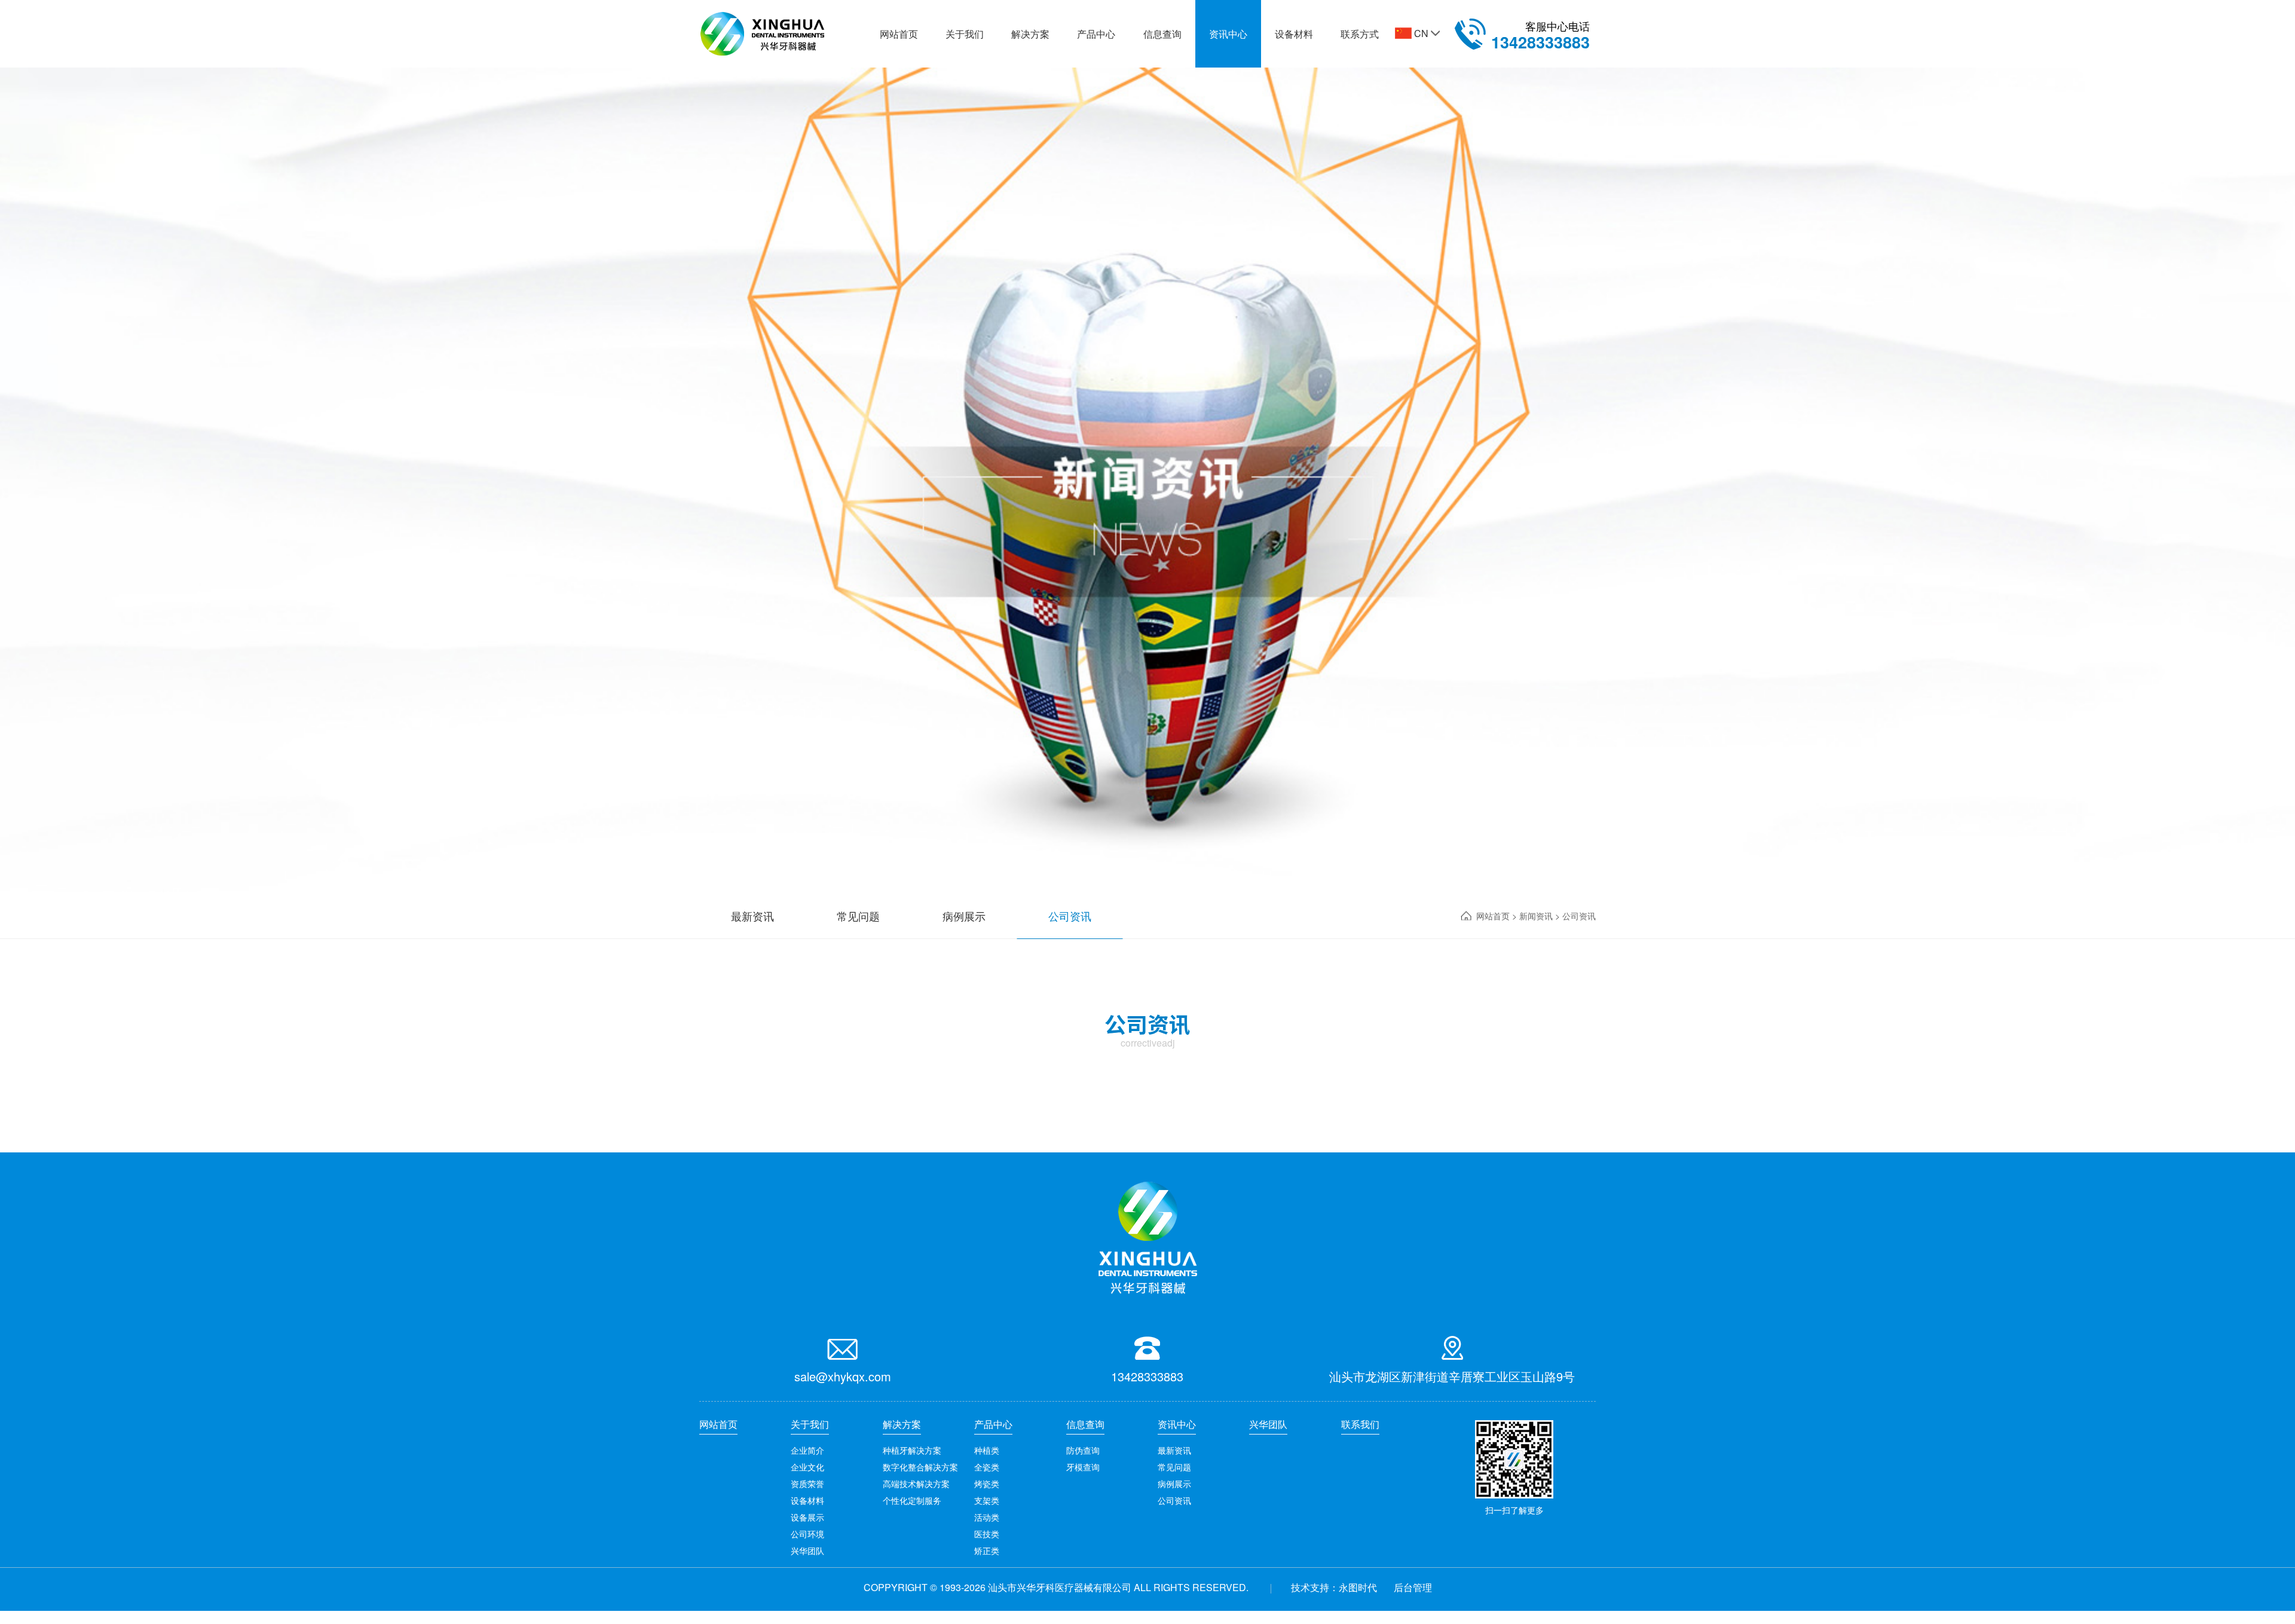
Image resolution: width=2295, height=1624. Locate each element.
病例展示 (1174, 1484)
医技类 (987, 1534)
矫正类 (987, 1550)
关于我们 (965, 34)
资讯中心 (1228, 34)
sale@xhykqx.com (843, 1376)
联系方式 (1360, 34)
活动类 (987, 1517)
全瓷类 (987, 1467)
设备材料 (1294, 34)
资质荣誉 (807, 1484)
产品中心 (1096, 34)
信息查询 (1162, 34)
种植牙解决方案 (912, 1450)
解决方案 (1030, 34)
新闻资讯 (1537, 916)
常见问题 (1174, 1467)
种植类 (987, 1450)
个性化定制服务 (912, 1500)
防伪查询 (1083, 1450)
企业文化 (807, 1467)
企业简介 (807, 1450)
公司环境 (807, 1534)
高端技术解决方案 (916, 1484)
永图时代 (1358, 1587)
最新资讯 (1174, 1450)
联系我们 (1360, 1424)
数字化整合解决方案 (920, 1467)
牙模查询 (1083, 1467)
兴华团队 (807, 1550)
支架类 (987, 1500)
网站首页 (899, 34)
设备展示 (807, 1517)
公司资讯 (1174, 1500)
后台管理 (1413, 1587)
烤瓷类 (987, 1484)
